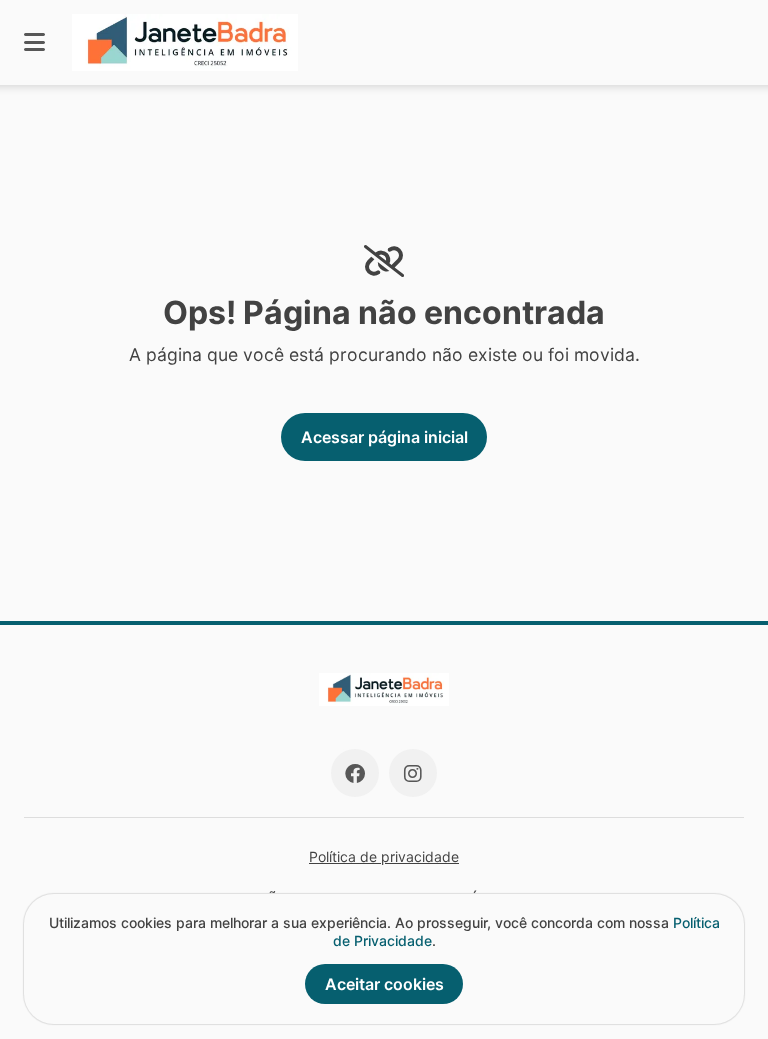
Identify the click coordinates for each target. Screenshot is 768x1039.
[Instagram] (413, 773)
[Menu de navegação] (34, 42)
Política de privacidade (384, 856)
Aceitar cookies (384, 984)
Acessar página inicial (384, 437)
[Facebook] (355, 773)
